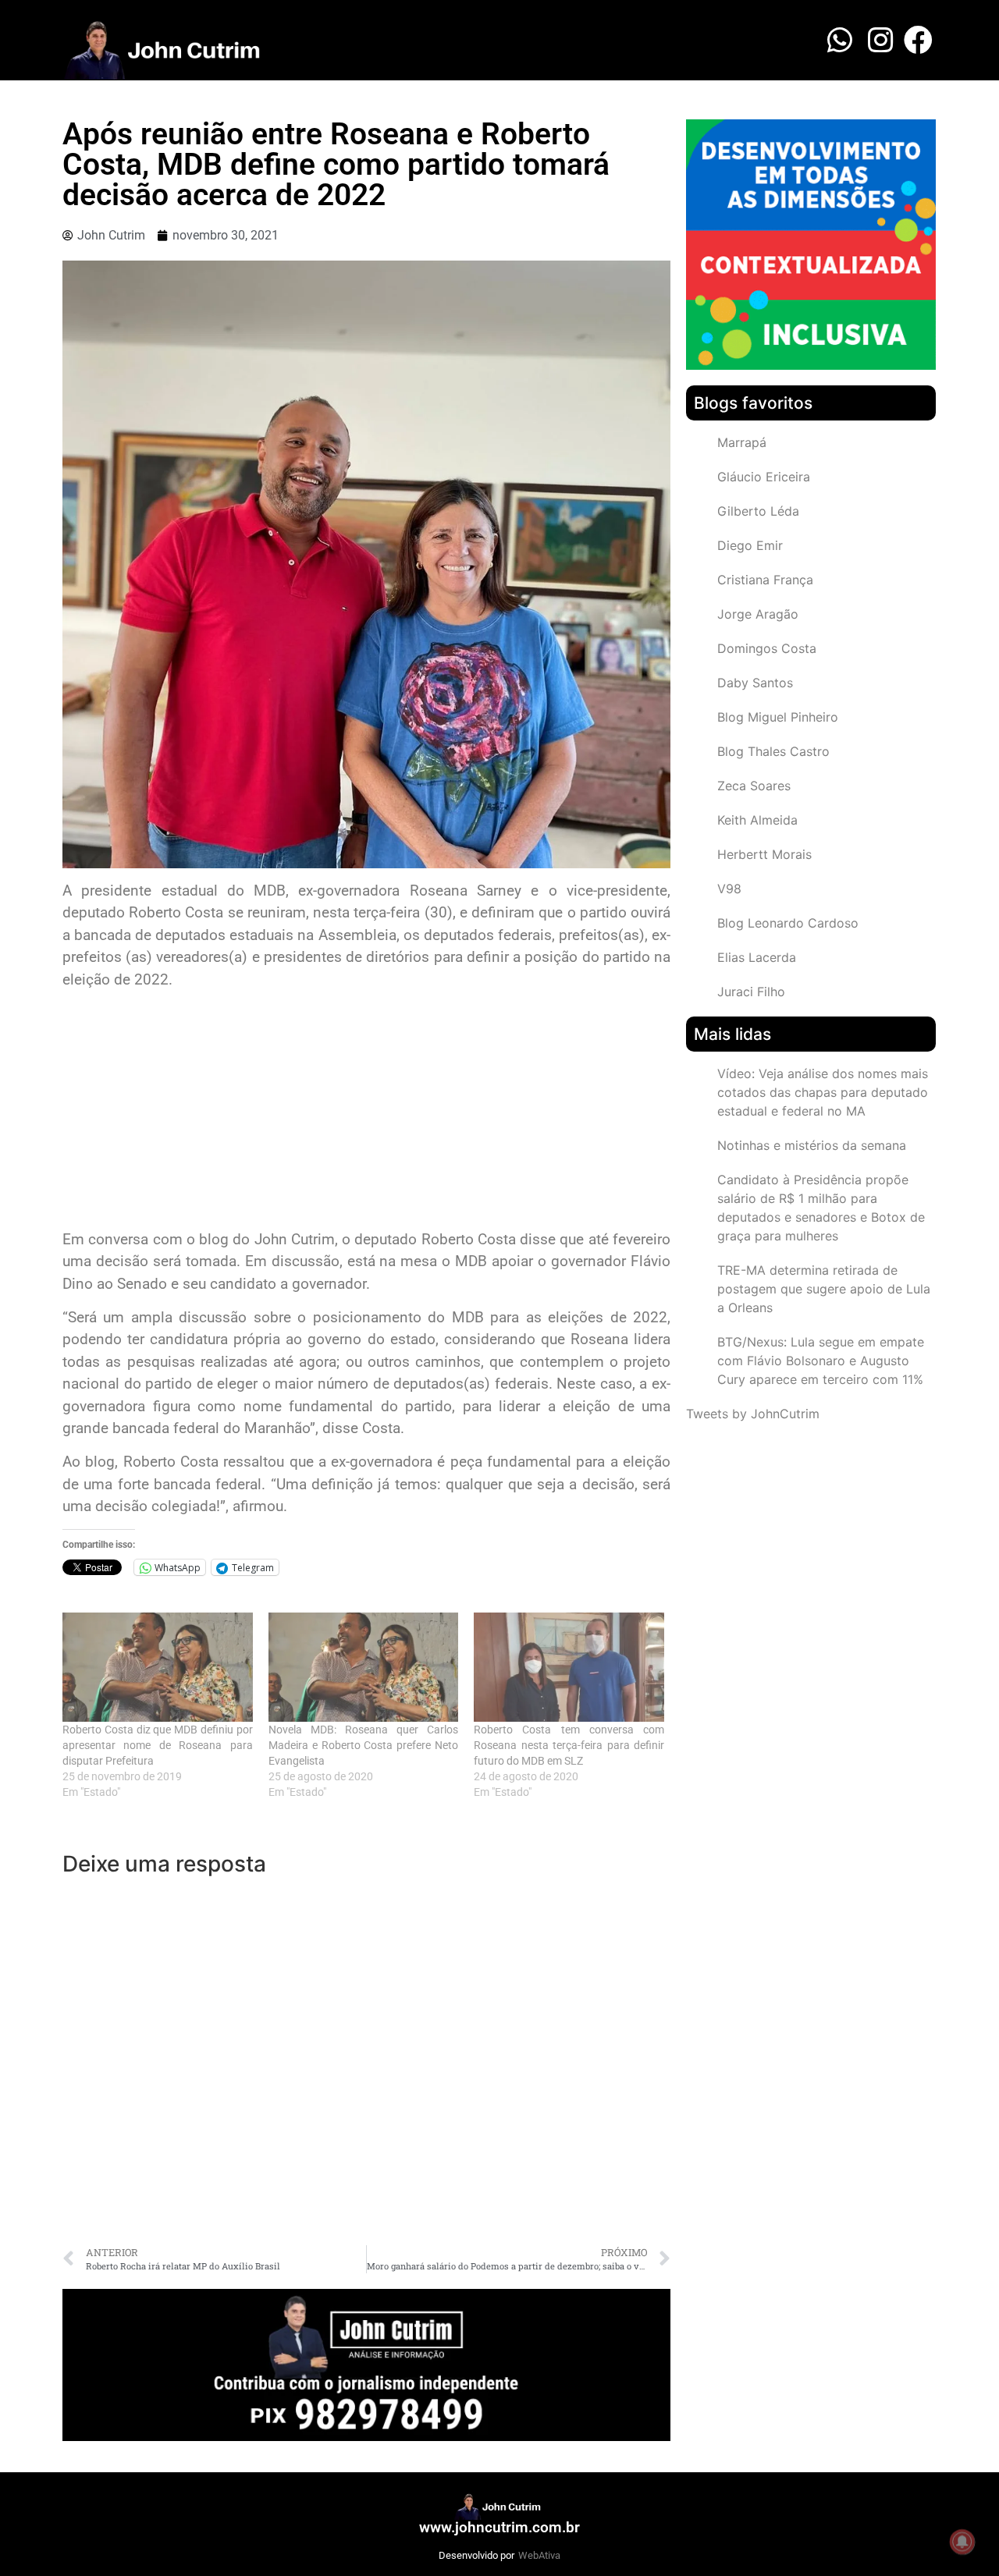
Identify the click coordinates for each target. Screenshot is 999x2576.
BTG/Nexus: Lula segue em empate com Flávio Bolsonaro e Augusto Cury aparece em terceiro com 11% (821, 1361)
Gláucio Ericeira (764, 477)
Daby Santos (755, 683)
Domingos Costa (767, 648)
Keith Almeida (757, 820)
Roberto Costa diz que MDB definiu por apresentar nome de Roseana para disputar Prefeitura (158, 1745)
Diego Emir (750, 545)
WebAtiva (539, 2555)
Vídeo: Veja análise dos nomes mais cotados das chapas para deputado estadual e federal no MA (823, 1092)
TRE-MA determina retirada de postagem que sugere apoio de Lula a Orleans (824, 1289)
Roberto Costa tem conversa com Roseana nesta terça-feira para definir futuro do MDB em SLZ (569, 1745)
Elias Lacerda (757, 957)
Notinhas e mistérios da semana (812, 1145)
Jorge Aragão (758, 614)
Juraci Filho (751, 992)
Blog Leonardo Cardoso (788, 923)
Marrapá (742, 442)
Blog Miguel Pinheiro (778, 717)
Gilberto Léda (758, 511)
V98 (729, 889)
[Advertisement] (366, 1112)
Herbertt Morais (764, 854)
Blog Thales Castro (773, 751)
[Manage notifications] (962, 2542)
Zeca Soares (754, 786)
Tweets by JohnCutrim (753, 1414)
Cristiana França (765, 580)
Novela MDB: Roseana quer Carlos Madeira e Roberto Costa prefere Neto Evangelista (364, 1745)
